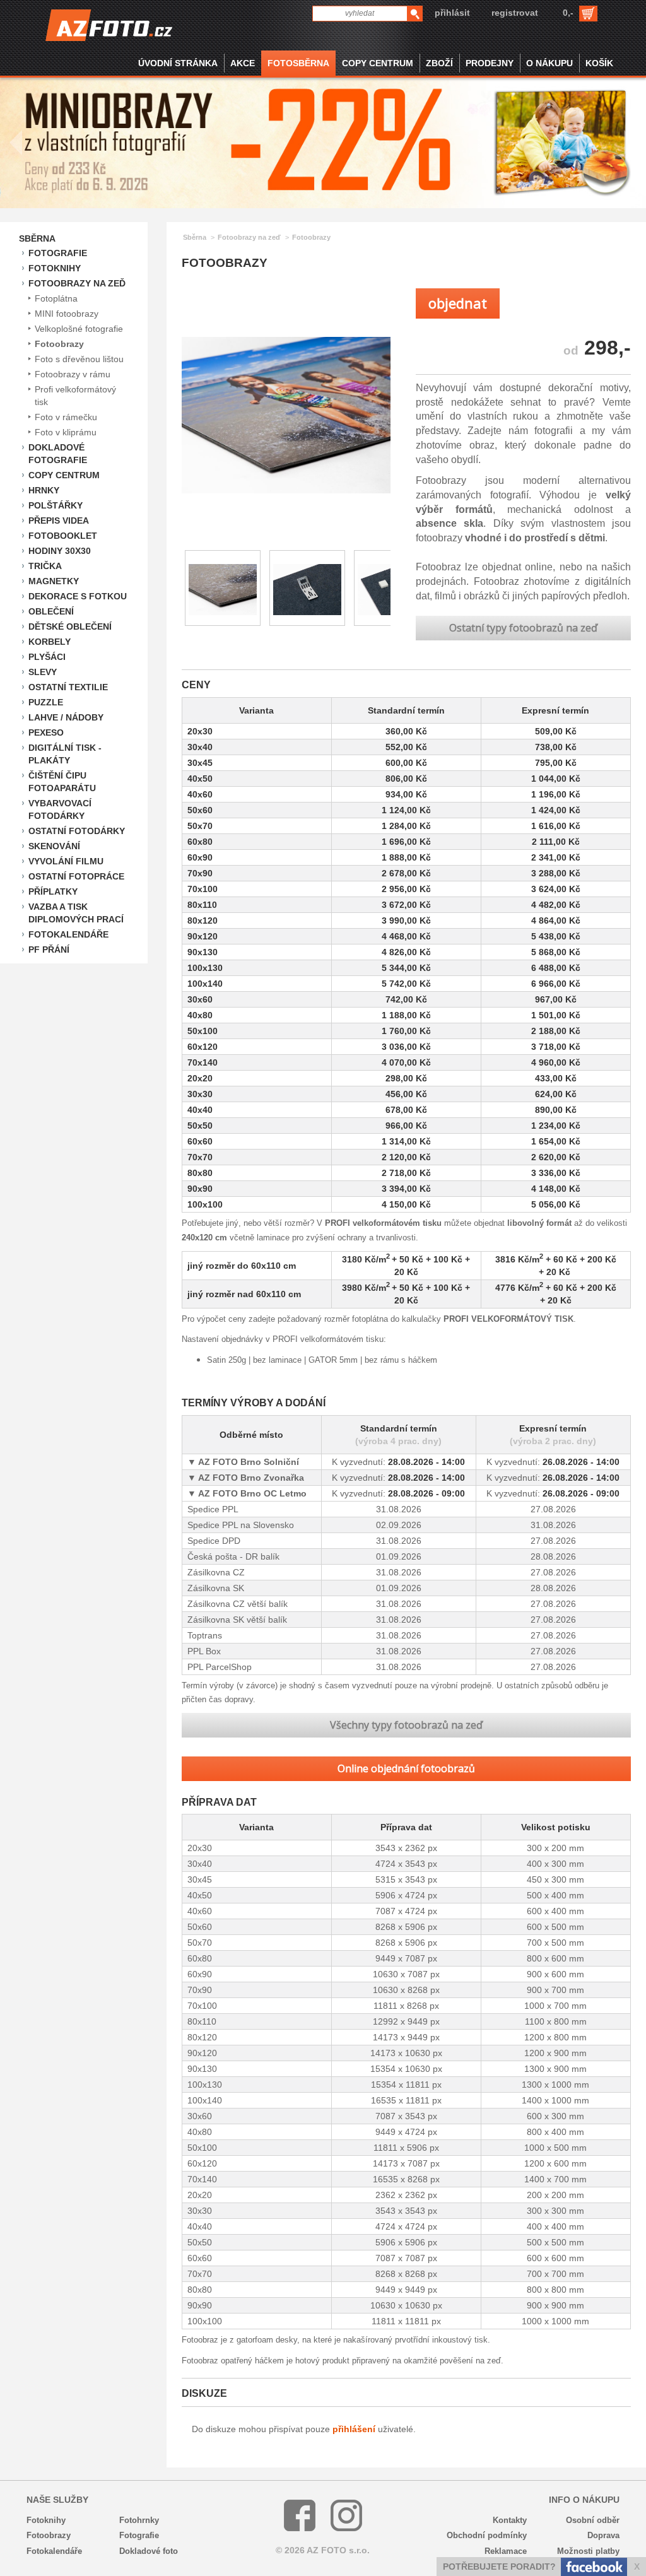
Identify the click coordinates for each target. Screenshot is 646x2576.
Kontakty (510, 2520)
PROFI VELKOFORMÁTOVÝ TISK (508, 1319)
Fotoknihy (55, 268)
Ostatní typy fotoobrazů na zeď (523, 628)
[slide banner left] (16, 143)
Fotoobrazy (59, 344)
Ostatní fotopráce (76, 876)
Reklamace (506, 2551)
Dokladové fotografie (58, 454)
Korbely (50, 642)
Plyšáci (47, 657)
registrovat (515, 13)
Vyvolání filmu (66, 861)
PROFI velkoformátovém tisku (383, 1223)
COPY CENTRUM (378, 63)
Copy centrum (64, 475)
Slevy (43, 672)
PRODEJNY (490, 63)
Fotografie (58, 253)
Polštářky (56, 505)
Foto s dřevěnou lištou (79, 359)
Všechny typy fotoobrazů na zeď (406, 1725)
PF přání (49, 950)
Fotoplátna (56, 298)
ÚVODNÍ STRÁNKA (178, 63)
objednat (458, 303)
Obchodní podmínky (487, 2535)
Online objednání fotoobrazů (406, 1768)
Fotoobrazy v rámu (73, 374)
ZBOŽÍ (439, 63)
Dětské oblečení (70, 626)
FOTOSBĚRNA (298, 63)
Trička (45, 566)
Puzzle (46, 702)
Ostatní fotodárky (77, 831)
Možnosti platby (588, 2551)
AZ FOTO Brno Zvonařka (250, 1478)
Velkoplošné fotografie (79, 329)
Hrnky (44, 490)
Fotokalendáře (68, 934)
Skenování (54, 846)
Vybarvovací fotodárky (60, 809)
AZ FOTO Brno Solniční (248, 1462)
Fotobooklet (63, 536)
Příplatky (53, 891)
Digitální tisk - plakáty (65, 754)
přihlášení (354, 2429)
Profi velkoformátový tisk (75, 396)
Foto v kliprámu (66, 432)
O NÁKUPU (549, 63)
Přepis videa (59, 520)
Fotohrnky (139, 2520)
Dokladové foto (149, 2551)
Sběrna (37, 238)
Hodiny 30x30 (60, 551)
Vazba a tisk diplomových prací (76, 913)
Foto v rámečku (66, 417)
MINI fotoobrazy (67, 314)
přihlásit (452, 13)
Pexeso (46, 732)
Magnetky (54, 581)
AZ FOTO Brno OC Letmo (251, 1493)
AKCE (243, 63)
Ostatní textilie (68, 687)
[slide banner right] (630, 143)
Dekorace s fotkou (78, 596)
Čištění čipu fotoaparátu (62, 782)
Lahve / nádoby (66, 717)
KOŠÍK (599, 63)
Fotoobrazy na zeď (77, 283)
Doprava (603, 2535)
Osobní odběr (593, 2520)
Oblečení (51, 611)
